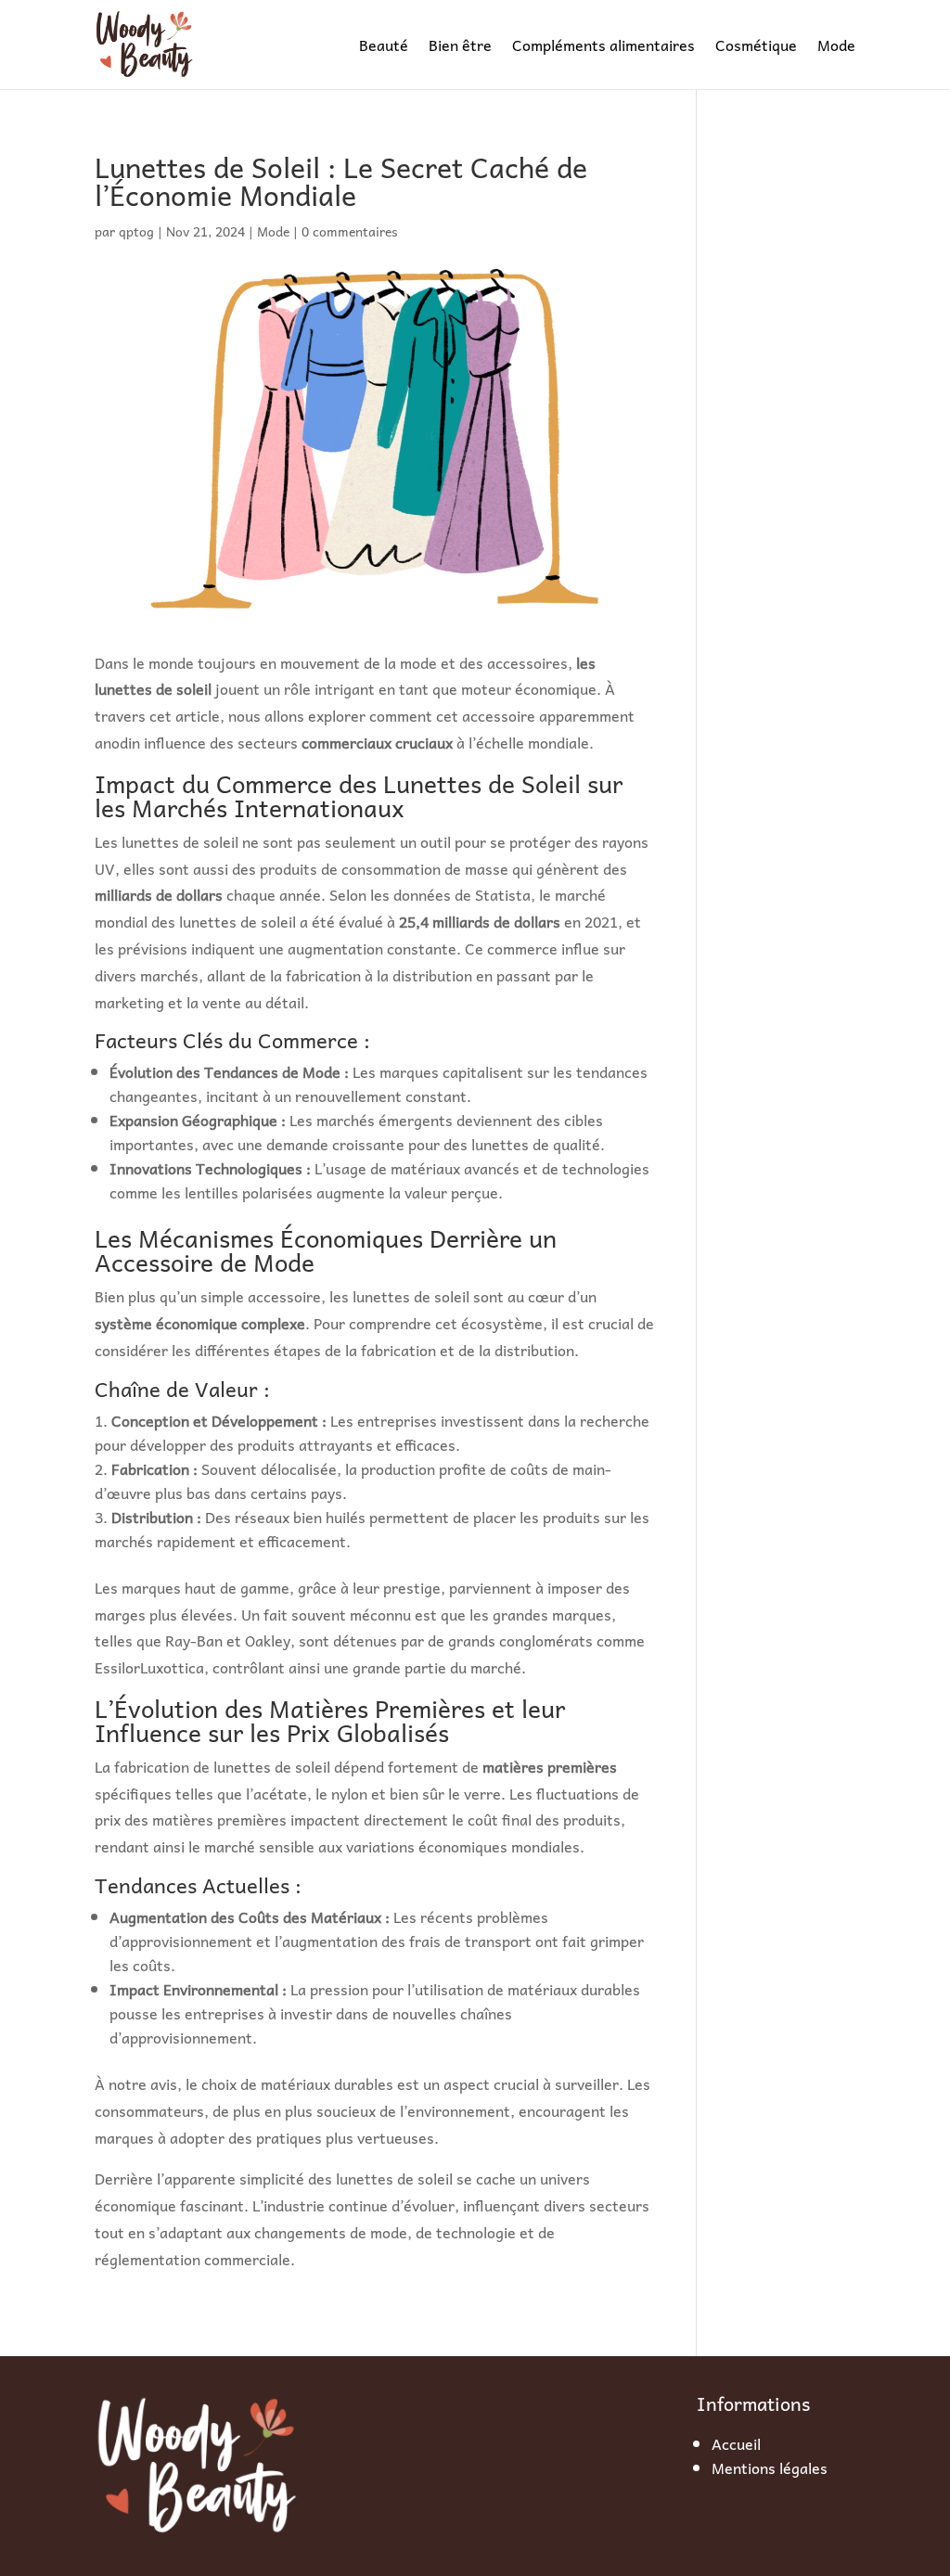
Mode (836, 45)
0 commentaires (350, 231)
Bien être (460, 45)
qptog (136, 231)
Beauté (384, 45)
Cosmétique (756, 45)
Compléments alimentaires (603, 45)
